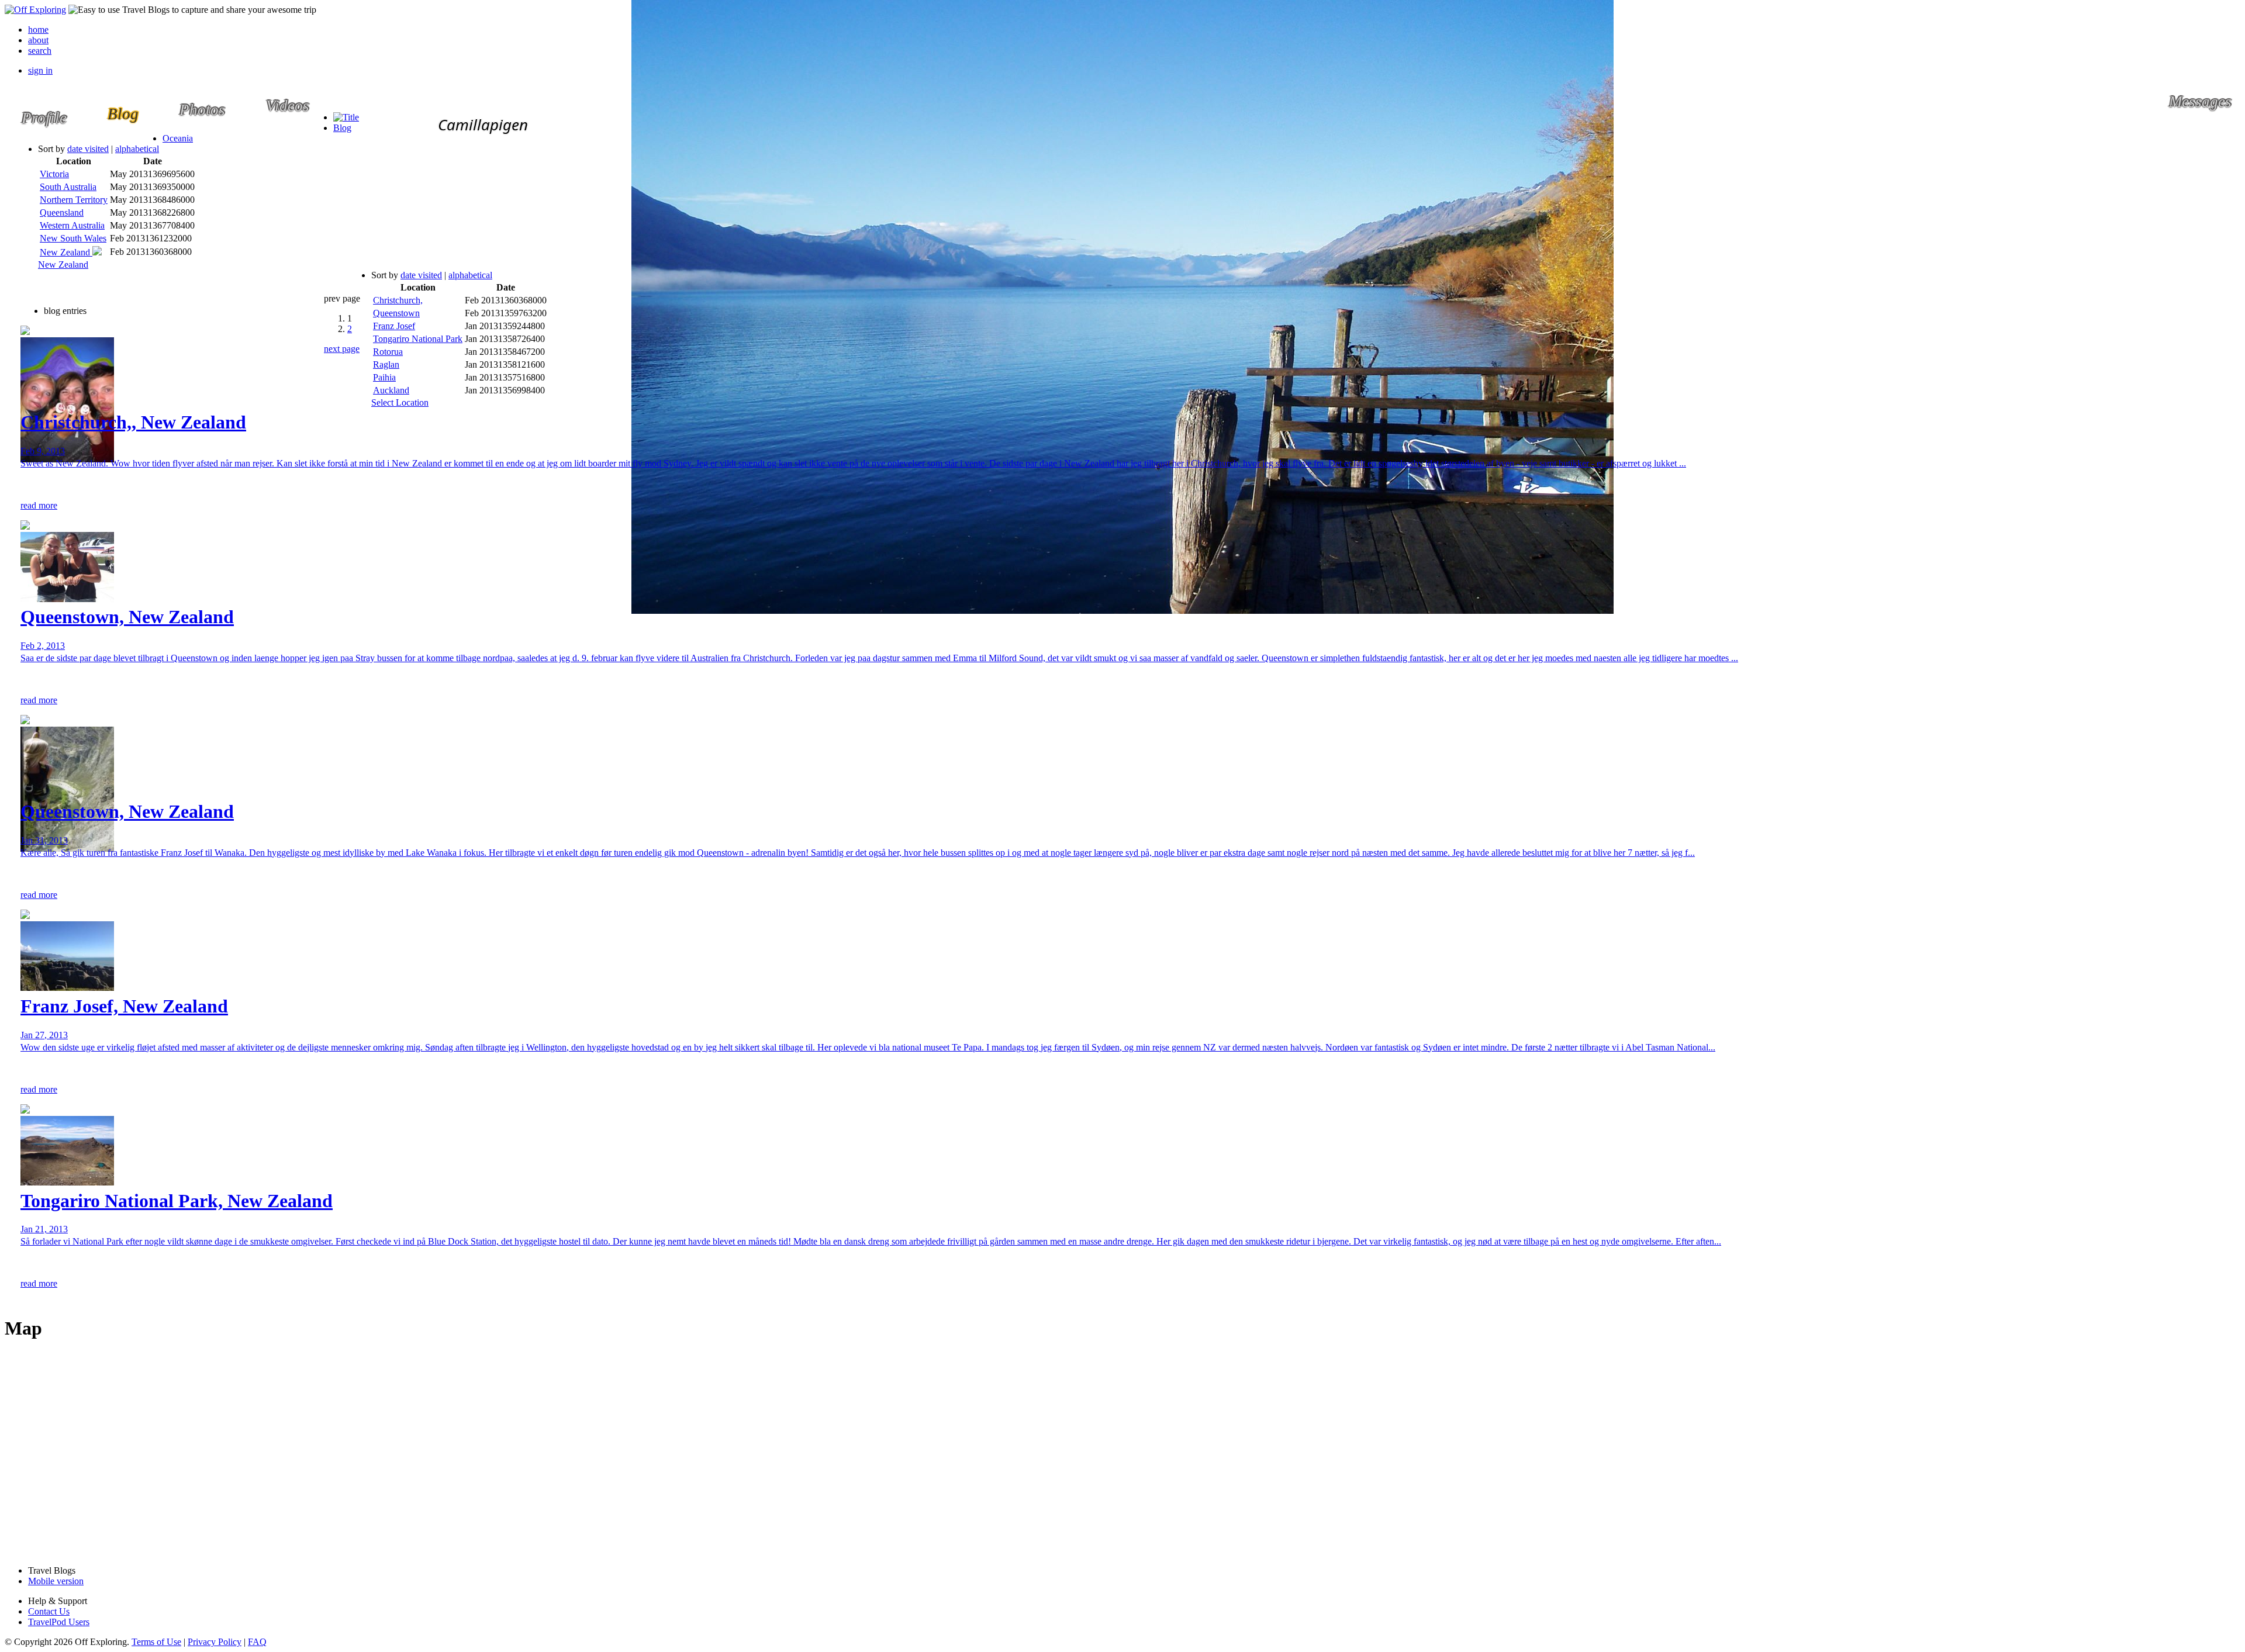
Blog (342, 128)
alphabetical (137, 149)
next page (342, 349)
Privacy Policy (215, 1642)
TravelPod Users (59, 1622)
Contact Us (49, 1611)
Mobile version (56, 1581)
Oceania (178, 138)
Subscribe (511, 278)
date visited (88, 149)
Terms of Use (156, 1642)
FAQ (257, 1642)
